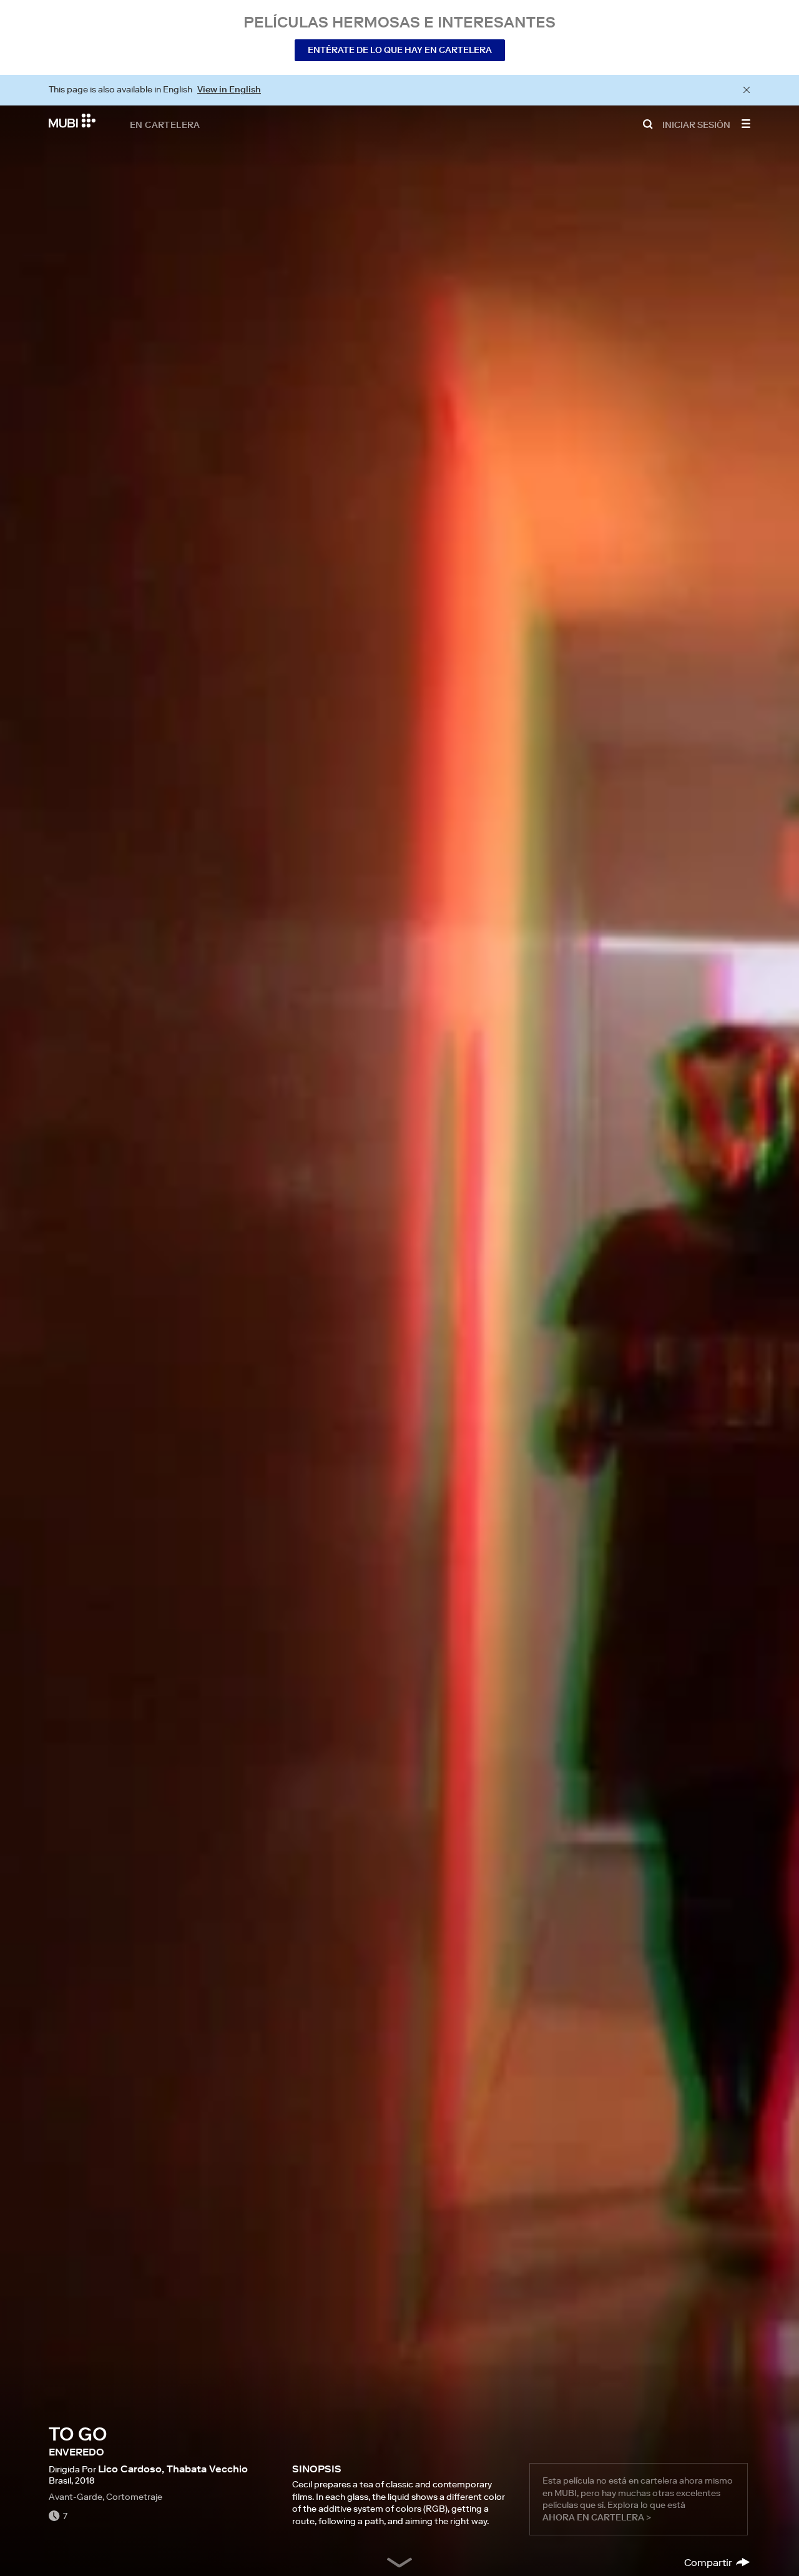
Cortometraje (134, 2497)
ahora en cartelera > (597, 2517)
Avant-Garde (76, 2497)
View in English (229, 89)
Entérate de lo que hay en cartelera (400, 50)
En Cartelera (165, 124)
